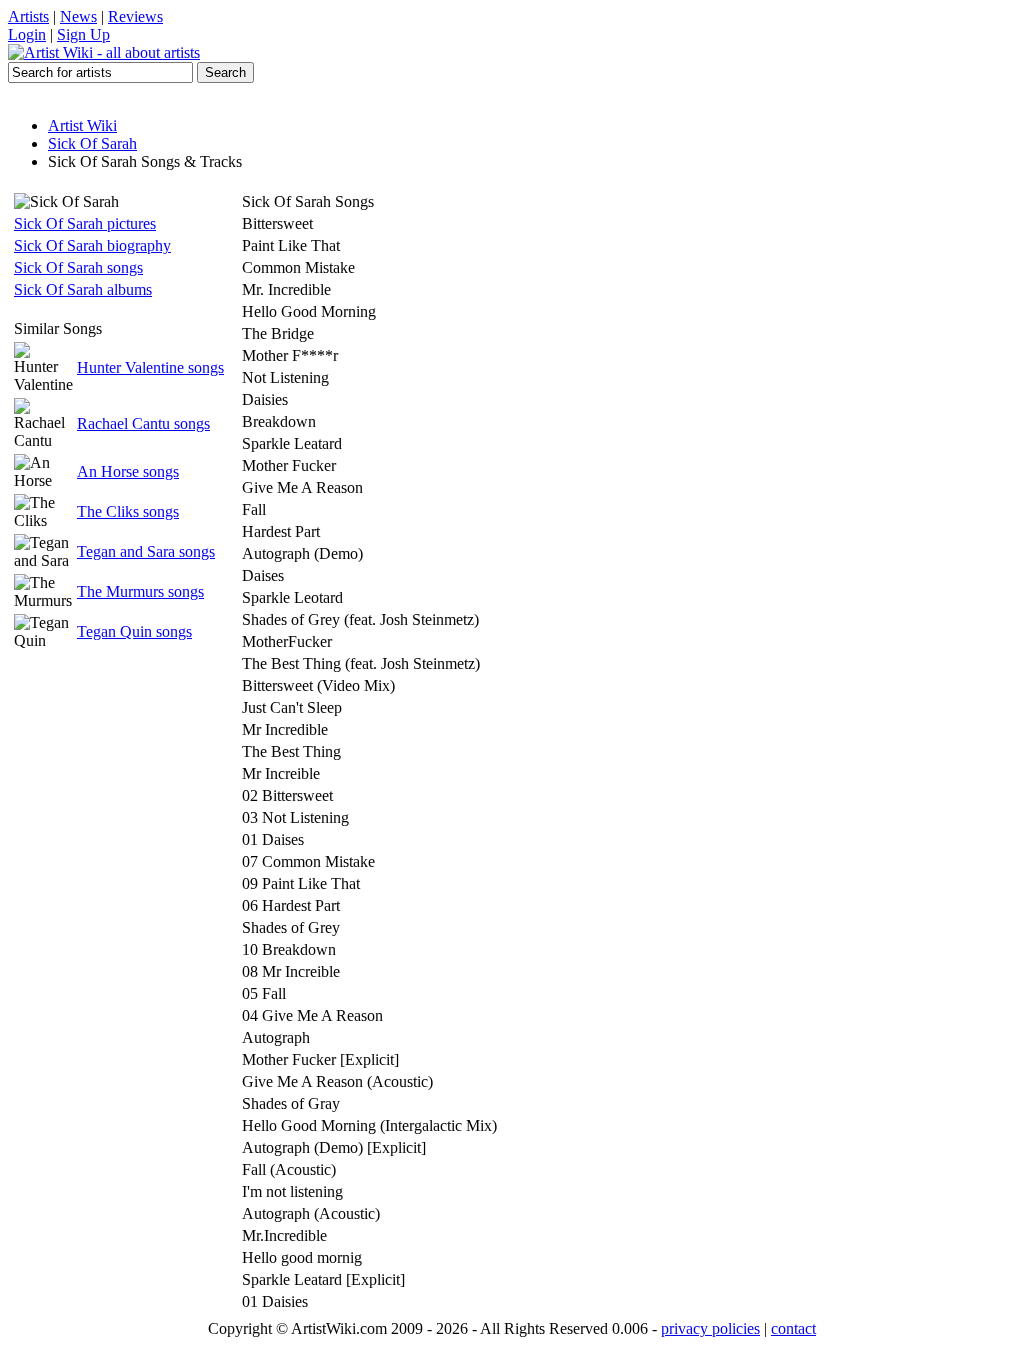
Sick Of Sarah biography (92, 245)
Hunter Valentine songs (150, 367)
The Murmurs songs (140, 591)
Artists (28, 16)
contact (793, 1328)
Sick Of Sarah (92, 143)
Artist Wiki (82, 125)
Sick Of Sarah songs (78, 267)
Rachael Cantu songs (143, 423)
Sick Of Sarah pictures (85, 223)
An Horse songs (128, 471)
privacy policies (710, 1328)
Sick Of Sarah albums (83, 289)
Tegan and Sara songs (146, 551)
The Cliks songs (128, 511)
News (78, 16)
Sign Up (83, 34)
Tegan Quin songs (134, 631)
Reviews (135, 16)
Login (27, 34)
